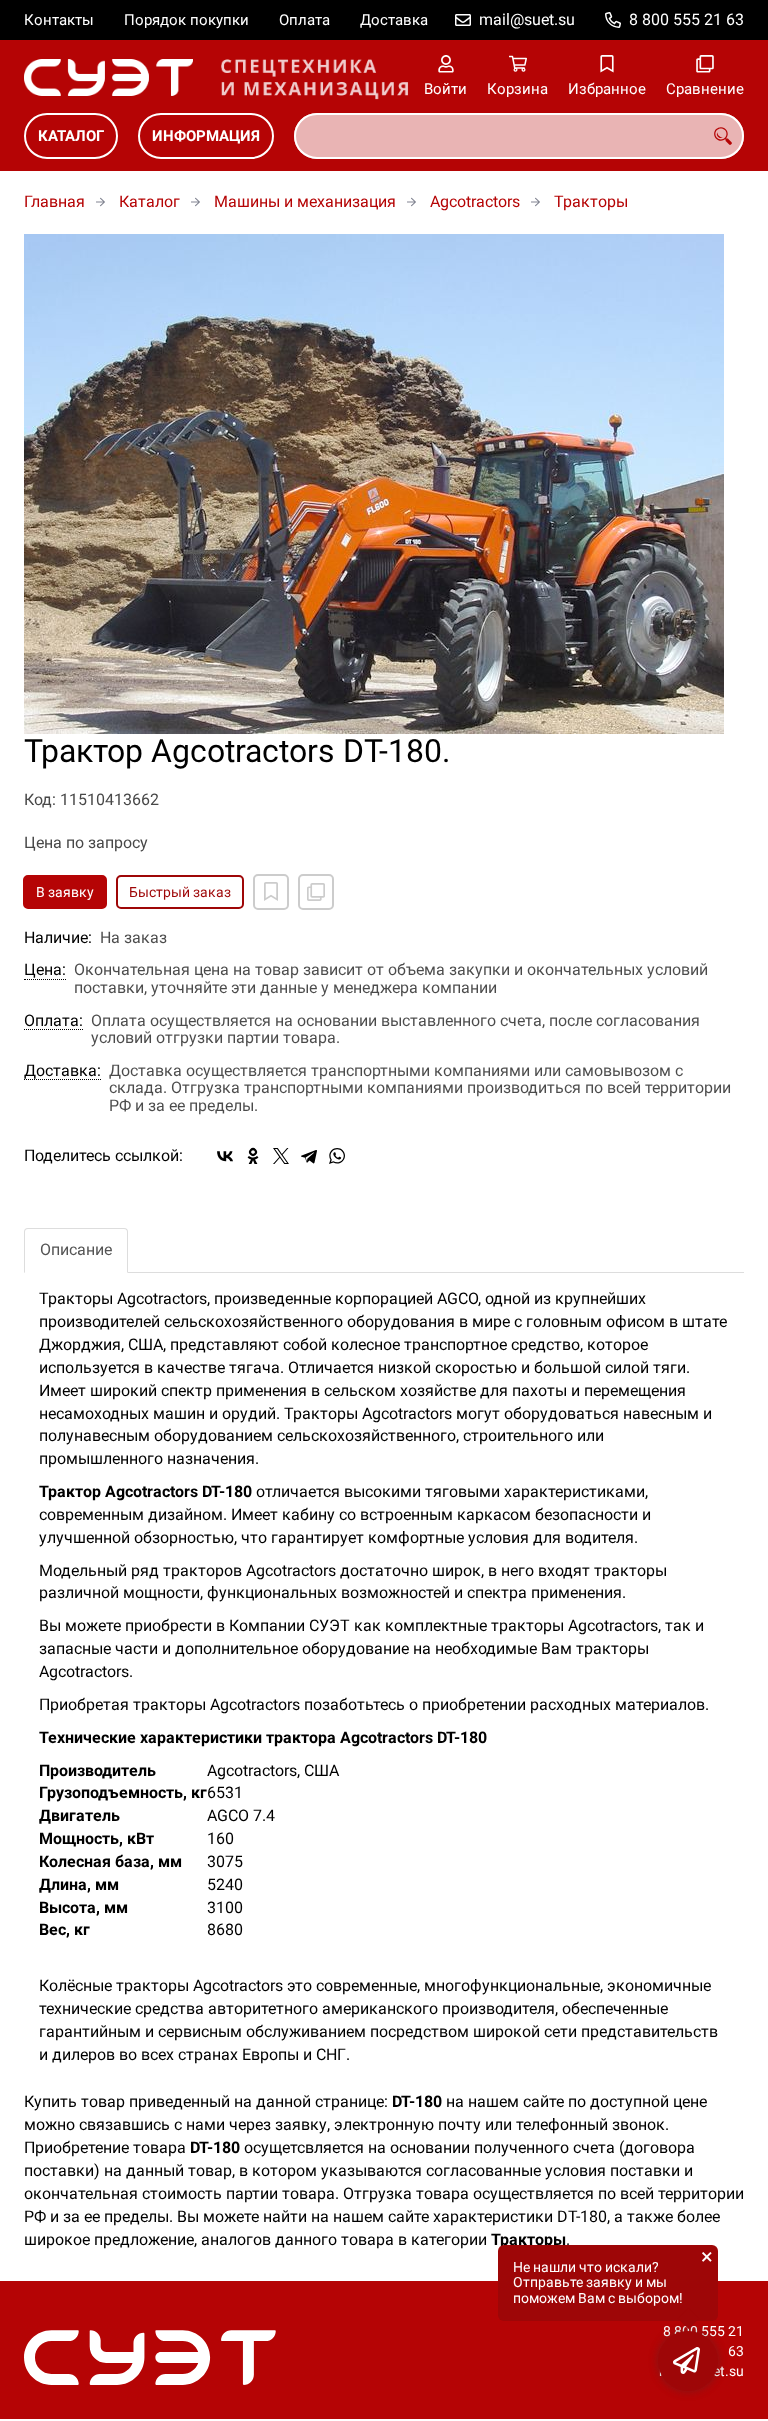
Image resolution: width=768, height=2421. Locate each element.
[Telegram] (309, 1156)
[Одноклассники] (253, 1156)
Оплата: (53, 1021)
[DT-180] (384, 484)
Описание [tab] (76, 1249)
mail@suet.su (527, 19)
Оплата (304, 20)
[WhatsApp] (337, 1156)
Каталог (71, 136)
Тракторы (591, 201)
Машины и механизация (305, 201)
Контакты (59, 20)
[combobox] (519, 136)
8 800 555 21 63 (686, 19)
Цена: (45, 970)
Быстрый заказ (180, 892)
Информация (206, 136)
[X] (281, 1156)
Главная (54, 201)
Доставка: (62, 1071)
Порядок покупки (186, 20)
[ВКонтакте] (225, 1156)
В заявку (65, 892)
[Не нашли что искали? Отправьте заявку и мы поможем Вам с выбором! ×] (688, 2361)
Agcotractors (475, 201)
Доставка (394, 20)
